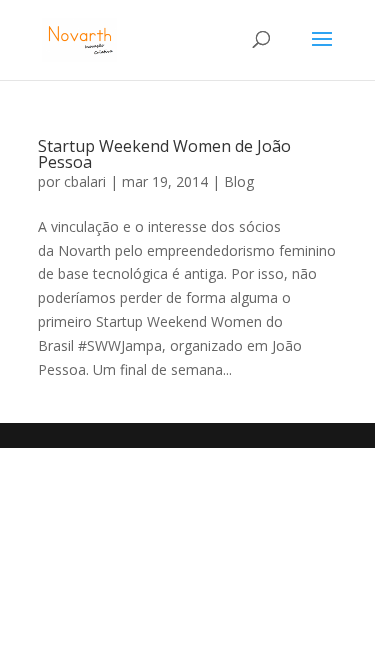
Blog (239, 181)
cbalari (85, 181)
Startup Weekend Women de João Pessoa (164, 154)
